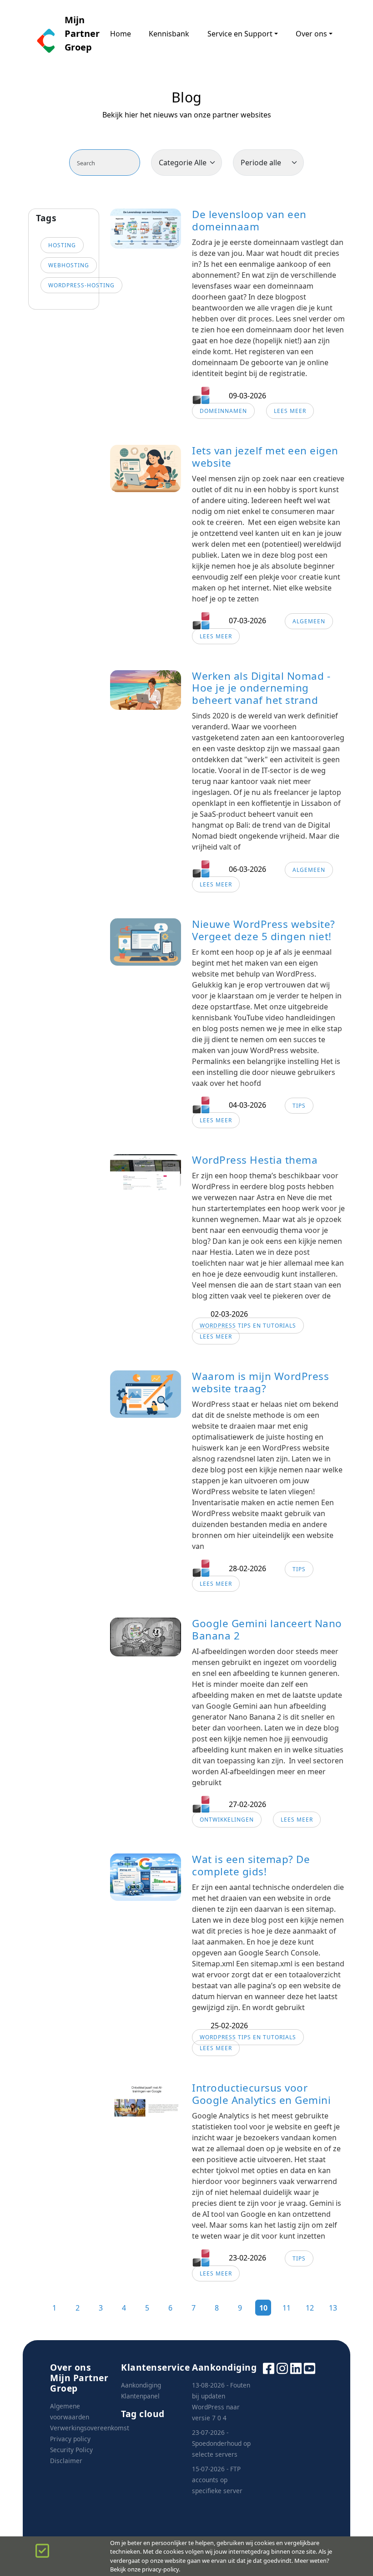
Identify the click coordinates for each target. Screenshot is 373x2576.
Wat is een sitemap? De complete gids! (251, 1865)
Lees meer (290, 411)
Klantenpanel (140, 2396)
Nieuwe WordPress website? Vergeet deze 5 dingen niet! (264, 930)
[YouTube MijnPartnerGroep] (310, 2368)
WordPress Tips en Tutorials (248, 1326)
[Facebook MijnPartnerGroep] (269, 2368)
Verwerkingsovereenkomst (90, 2428)
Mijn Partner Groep (78, 33)
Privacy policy (70, 2439)
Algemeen (309, 621)
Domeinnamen (223, 411)
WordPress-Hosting (81, 285)
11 (287, 2308)
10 (263, 2308)
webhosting (69, 265)
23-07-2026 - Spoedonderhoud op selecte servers (221, 2443)
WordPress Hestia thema (255, 1160)
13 (333, 2308)
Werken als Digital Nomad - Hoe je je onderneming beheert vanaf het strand (261, 688)
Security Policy (71, 2450)
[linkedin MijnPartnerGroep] (296, 2368)
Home (121, 34)
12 (310, 2308)
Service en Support (240, 34)
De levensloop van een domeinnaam (249, 220)
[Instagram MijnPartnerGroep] (282, 2368)
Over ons (311, 34)
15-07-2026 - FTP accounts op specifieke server (217, 2480)
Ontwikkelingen (227, 1820)
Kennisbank (169, 34)
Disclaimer (66, 2461)
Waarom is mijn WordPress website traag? (260, 1382)
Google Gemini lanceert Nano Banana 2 (267, 1629)
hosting (62, 245)
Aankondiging (141, 2385)
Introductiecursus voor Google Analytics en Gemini (261, 2094)
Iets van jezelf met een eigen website (265, 457)
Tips (299, 1106)
